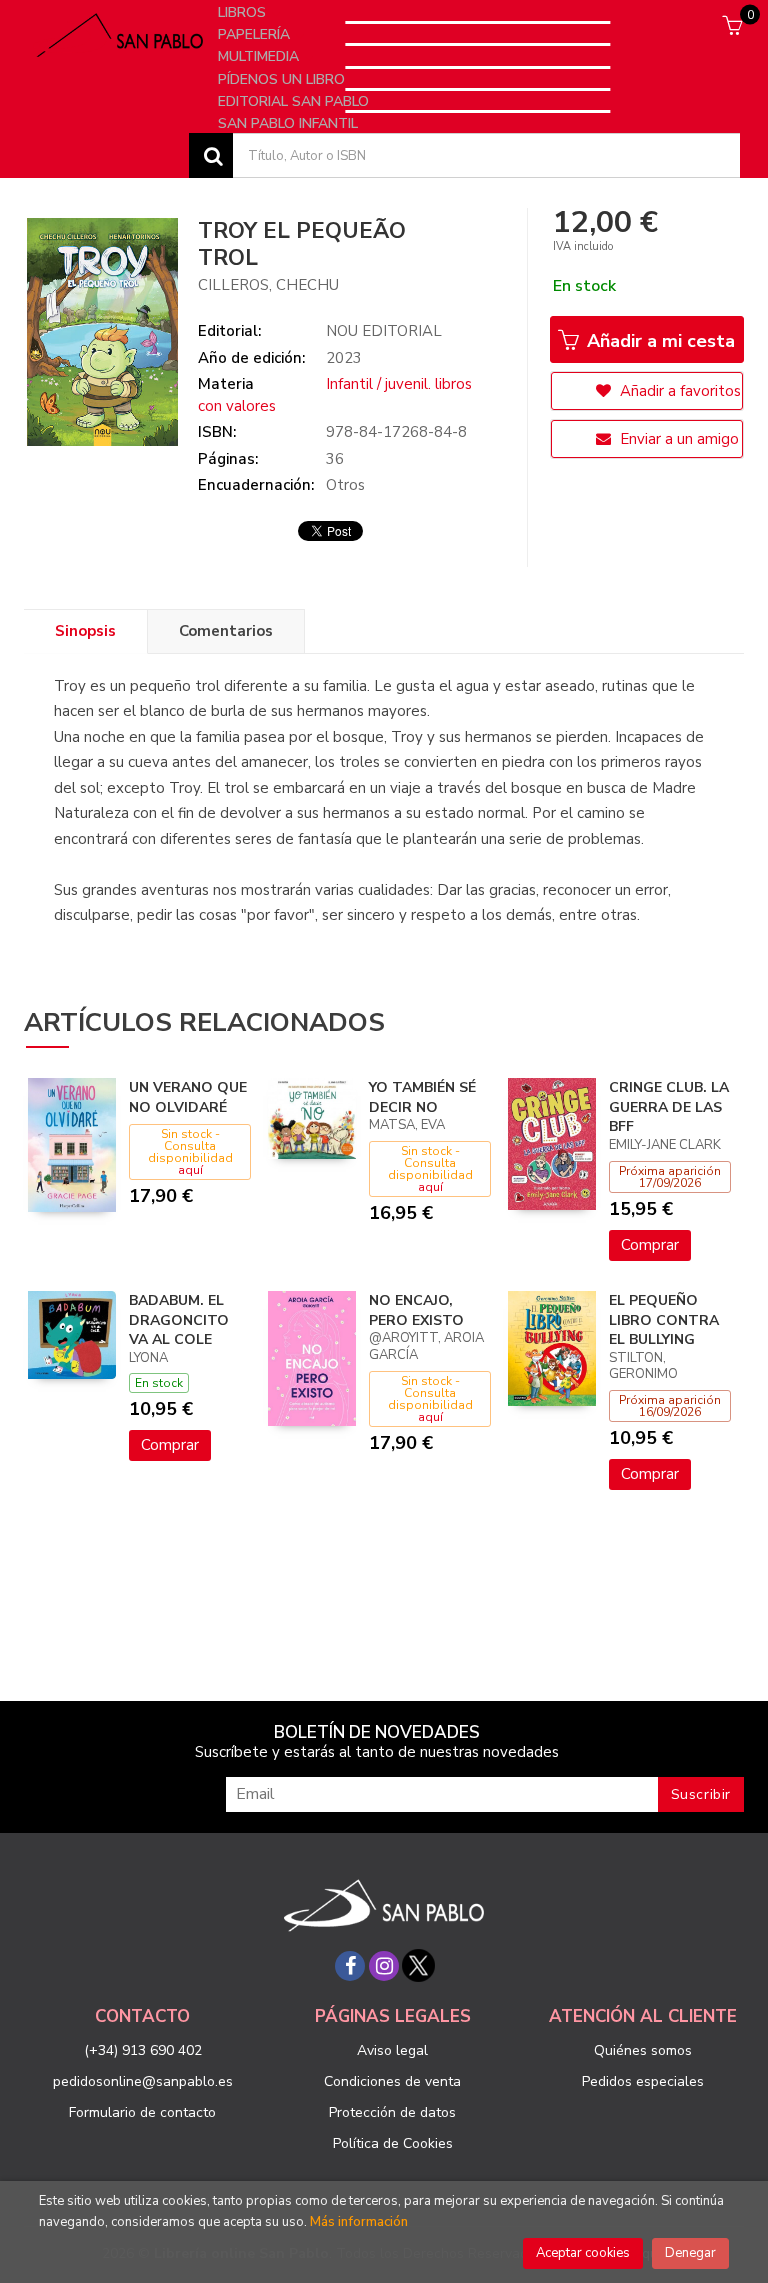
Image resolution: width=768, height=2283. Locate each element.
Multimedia (260, 56)
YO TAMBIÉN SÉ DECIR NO (422, 1097)
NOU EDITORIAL (384, 331)
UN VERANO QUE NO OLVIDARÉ (188, 1097)
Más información (359, 2222)
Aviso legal (392, 2050)
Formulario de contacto (142, 2112)
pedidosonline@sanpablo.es (143, 2081)
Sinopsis (85, 631)
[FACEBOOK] (350, 1966)
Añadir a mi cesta (658, 341)
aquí (190, 1170)
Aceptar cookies (583, 2253)
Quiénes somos (643, 2050)
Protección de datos (392, 2112)
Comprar (650, 1245)
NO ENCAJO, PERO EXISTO (416, 1310)
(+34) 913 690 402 (143, 2050)
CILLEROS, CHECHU (268, 285)
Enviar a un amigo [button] (677, 439)
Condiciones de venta (392, 2081)
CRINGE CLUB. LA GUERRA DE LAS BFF (669, 1107)
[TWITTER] (418, 1966)
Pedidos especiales (643, 2081)
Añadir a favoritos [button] (678, 391)
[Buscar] (211, 155)
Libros (244, 12)
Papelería (256, 34)
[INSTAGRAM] (384, 1966)
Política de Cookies (393, 2143)
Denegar (690, 2253)
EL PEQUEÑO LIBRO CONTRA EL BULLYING (664, 1320)
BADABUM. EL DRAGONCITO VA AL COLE (179, 1320)
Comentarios (226, 631)
